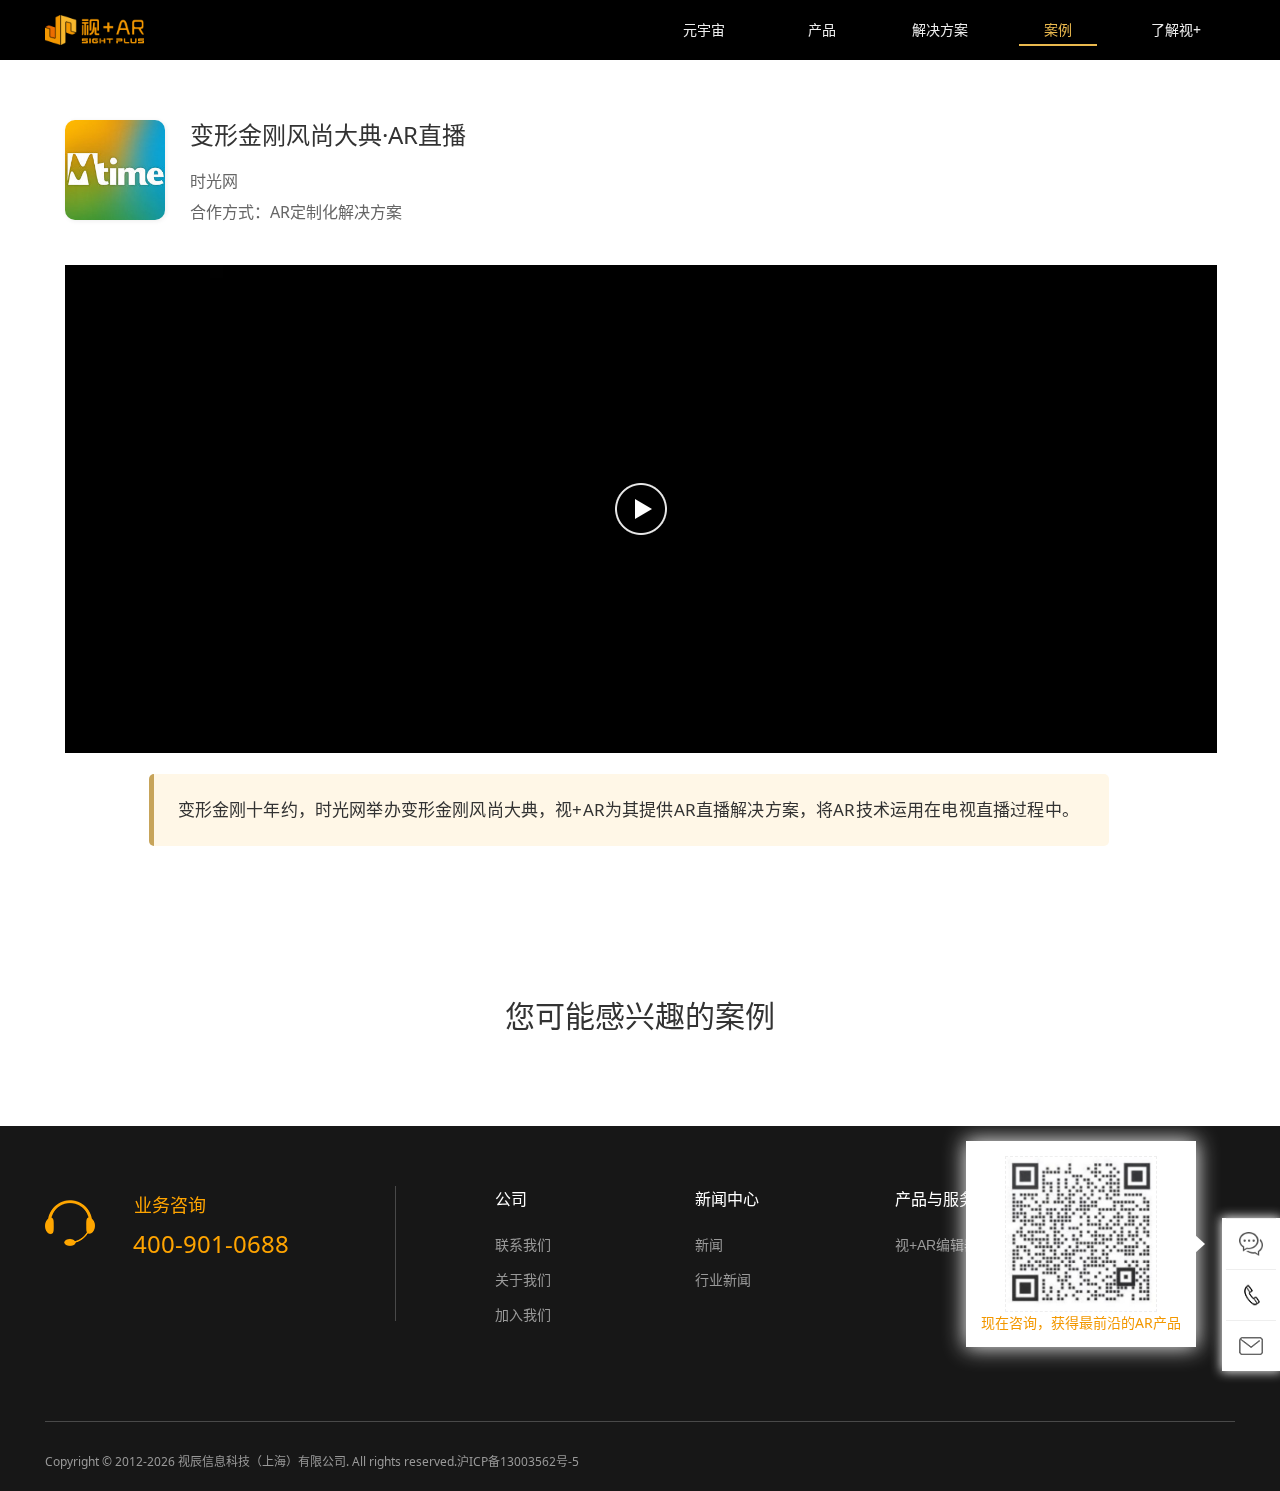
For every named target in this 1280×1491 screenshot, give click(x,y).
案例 (1058, 29)
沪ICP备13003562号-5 (518, 1461)
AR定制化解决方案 (336, 212)
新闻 (709, 1245)
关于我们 (523, 1280)
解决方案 (940, 29)
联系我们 (523, 1245)
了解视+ (1176, 29)
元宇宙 (704, 29)
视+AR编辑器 (936, 1245)
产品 (822, 29)
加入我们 (523, 1315)
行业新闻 (723, 1280)
